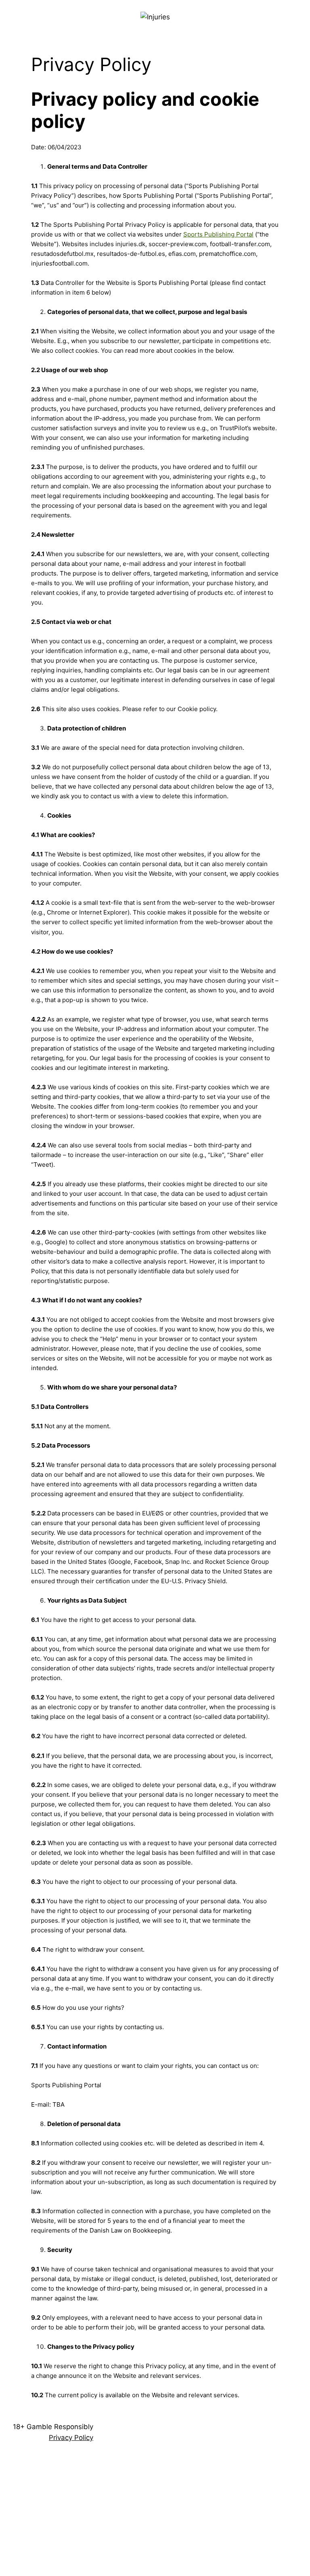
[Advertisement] (155, 2515)
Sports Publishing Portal (218, 234)
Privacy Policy (71, 2438)
